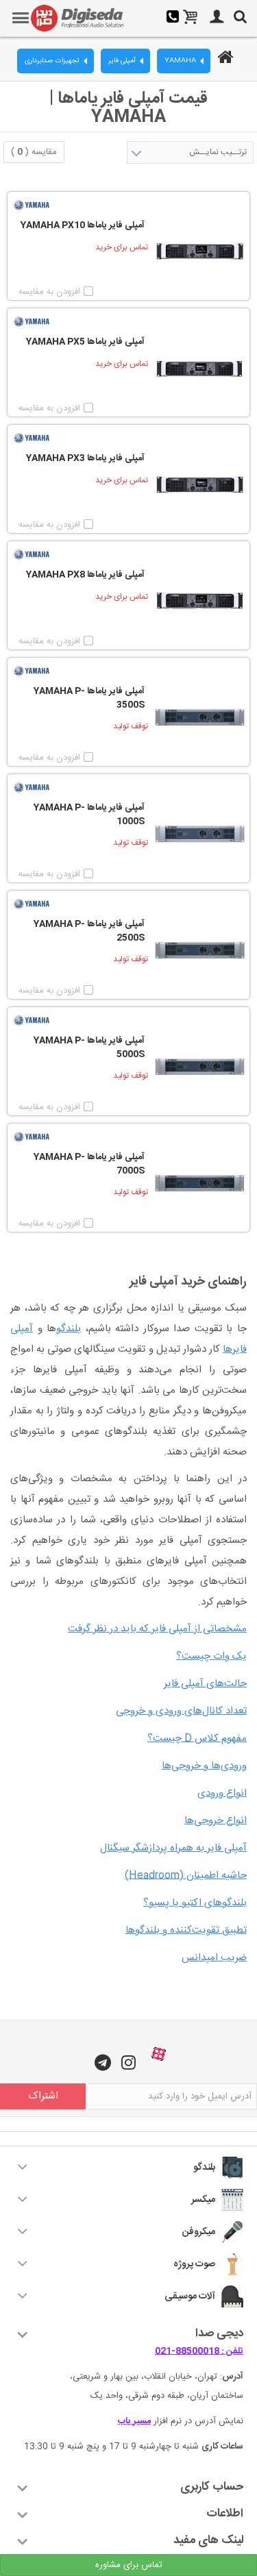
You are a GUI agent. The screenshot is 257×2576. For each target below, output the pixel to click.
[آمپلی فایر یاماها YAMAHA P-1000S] (200, 834)
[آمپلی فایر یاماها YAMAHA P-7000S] (200, 1184)
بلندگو (69, 1329)
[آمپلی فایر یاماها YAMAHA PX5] (200, 368)
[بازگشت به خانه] (223, 59)
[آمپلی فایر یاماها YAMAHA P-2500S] (200, 951)
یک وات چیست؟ (211, 1656)
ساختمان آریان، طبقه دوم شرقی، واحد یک (167, 2396)
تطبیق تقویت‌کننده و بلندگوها (186, 1930)
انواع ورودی (222, 1793)
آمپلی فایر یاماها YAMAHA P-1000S (89, 815)
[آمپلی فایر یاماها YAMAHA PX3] (200, 485)
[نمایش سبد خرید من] (191, 18)
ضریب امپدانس (214, 1958)
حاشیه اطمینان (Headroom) (186, 1875)
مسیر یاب (134, 2421)
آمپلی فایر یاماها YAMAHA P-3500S (89, 698)
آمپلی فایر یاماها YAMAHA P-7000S (89, 1164)
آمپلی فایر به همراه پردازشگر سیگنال (173, 1848)
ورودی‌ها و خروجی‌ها (204, 1766)
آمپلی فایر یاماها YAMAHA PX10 (83, 226)
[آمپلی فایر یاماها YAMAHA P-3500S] (200, 718)
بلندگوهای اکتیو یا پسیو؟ (195, 1903)
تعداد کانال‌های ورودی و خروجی (181, 1711)
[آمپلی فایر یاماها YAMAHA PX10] (200, 252)
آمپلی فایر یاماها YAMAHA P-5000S (89, 1048)
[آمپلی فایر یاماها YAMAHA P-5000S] (200, 1067)
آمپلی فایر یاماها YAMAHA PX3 (85, 459)
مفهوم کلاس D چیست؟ (197, 1738)
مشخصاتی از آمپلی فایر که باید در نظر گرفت (157, 1629)
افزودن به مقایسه (49, 292)
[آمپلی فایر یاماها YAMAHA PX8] (200, 601)
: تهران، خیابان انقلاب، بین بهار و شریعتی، (157, 2377)
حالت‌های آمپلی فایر (205, 1684)
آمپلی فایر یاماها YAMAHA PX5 (85, 343)
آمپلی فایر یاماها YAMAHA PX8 (85, 575)
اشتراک (43, 2096)
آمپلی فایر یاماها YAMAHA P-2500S (89, 931)
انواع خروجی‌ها (216, 1821)
